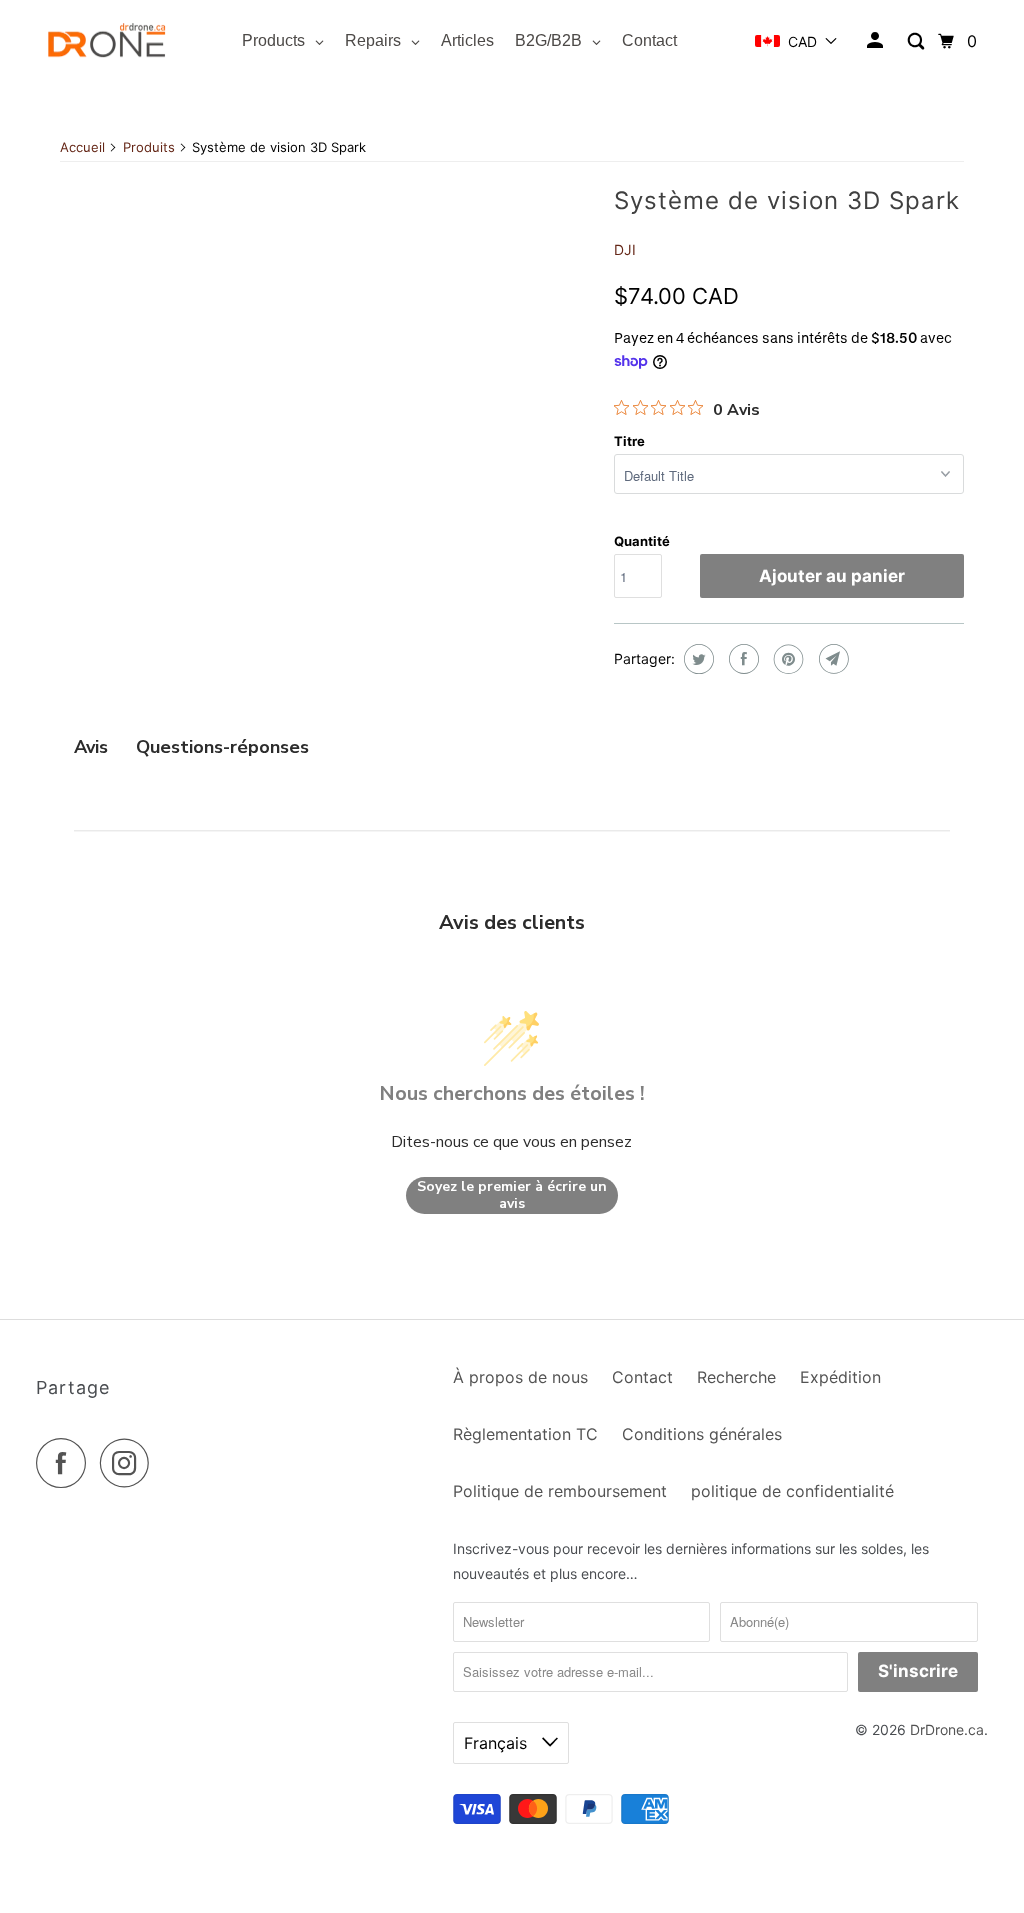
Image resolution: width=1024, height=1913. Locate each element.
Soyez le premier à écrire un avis (512, 1195)
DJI (625, 249)
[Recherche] (917, 41)
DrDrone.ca (947, 1729)
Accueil (82, 147)
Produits (149, 147)
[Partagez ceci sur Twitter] (696, 659)
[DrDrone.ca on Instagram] (130, 1463)
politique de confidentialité (792, 1491)
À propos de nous (520, 1377)
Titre (629, 441)
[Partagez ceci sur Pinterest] (786, 659)
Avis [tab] (91, 747)
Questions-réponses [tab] (222, 747)
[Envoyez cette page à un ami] (831, 659)
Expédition (840, 1377)
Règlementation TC (525, 1434)
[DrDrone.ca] (107, 41)
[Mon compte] (876, 41)
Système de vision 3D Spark (787, 200)
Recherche (736, 1377)
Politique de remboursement (560, 1491)
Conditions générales (702, 1434)
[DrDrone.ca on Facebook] (66, 1463)
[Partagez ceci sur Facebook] (741, 659)
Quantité (642, 541)
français (498, 1743)
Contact (642, 1377)
